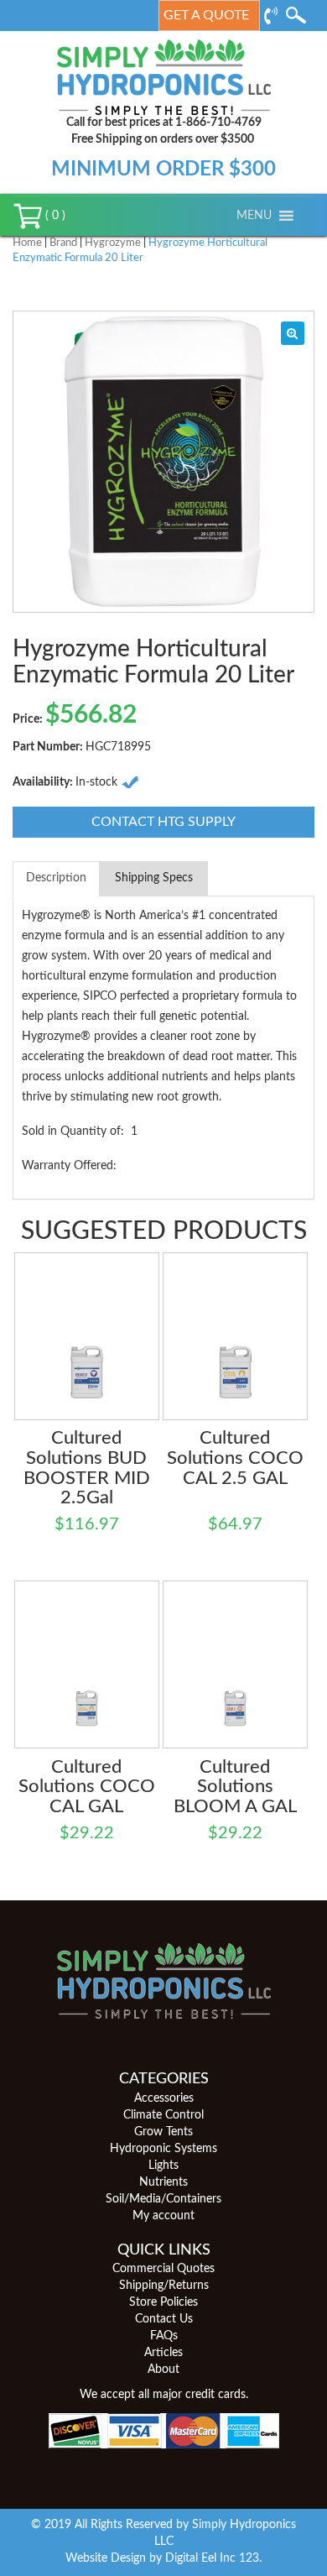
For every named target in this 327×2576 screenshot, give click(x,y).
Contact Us (164, 2319)
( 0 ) (54, 216)
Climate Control (163, 2115)
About (163, 2370)
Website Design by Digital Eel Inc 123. (163, 2558)
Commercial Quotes (163, 2269)
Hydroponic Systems (163, 2149)
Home (27, 243)
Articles (163, 2353)
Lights (163, 2166)
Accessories (164, 2098)
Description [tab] (56, 878)
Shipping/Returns (164, 2286)
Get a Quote (206, 15)
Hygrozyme (113, 243)
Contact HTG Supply (163, 822)
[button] (254, 216)
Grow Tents (163, 2132)
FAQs (164, 2336)
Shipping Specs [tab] (154, 878)
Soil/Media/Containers (163, 2199)
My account (163, 2216)
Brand (63, 243)
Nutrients (163, 2182)
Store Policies (163, 2302)
